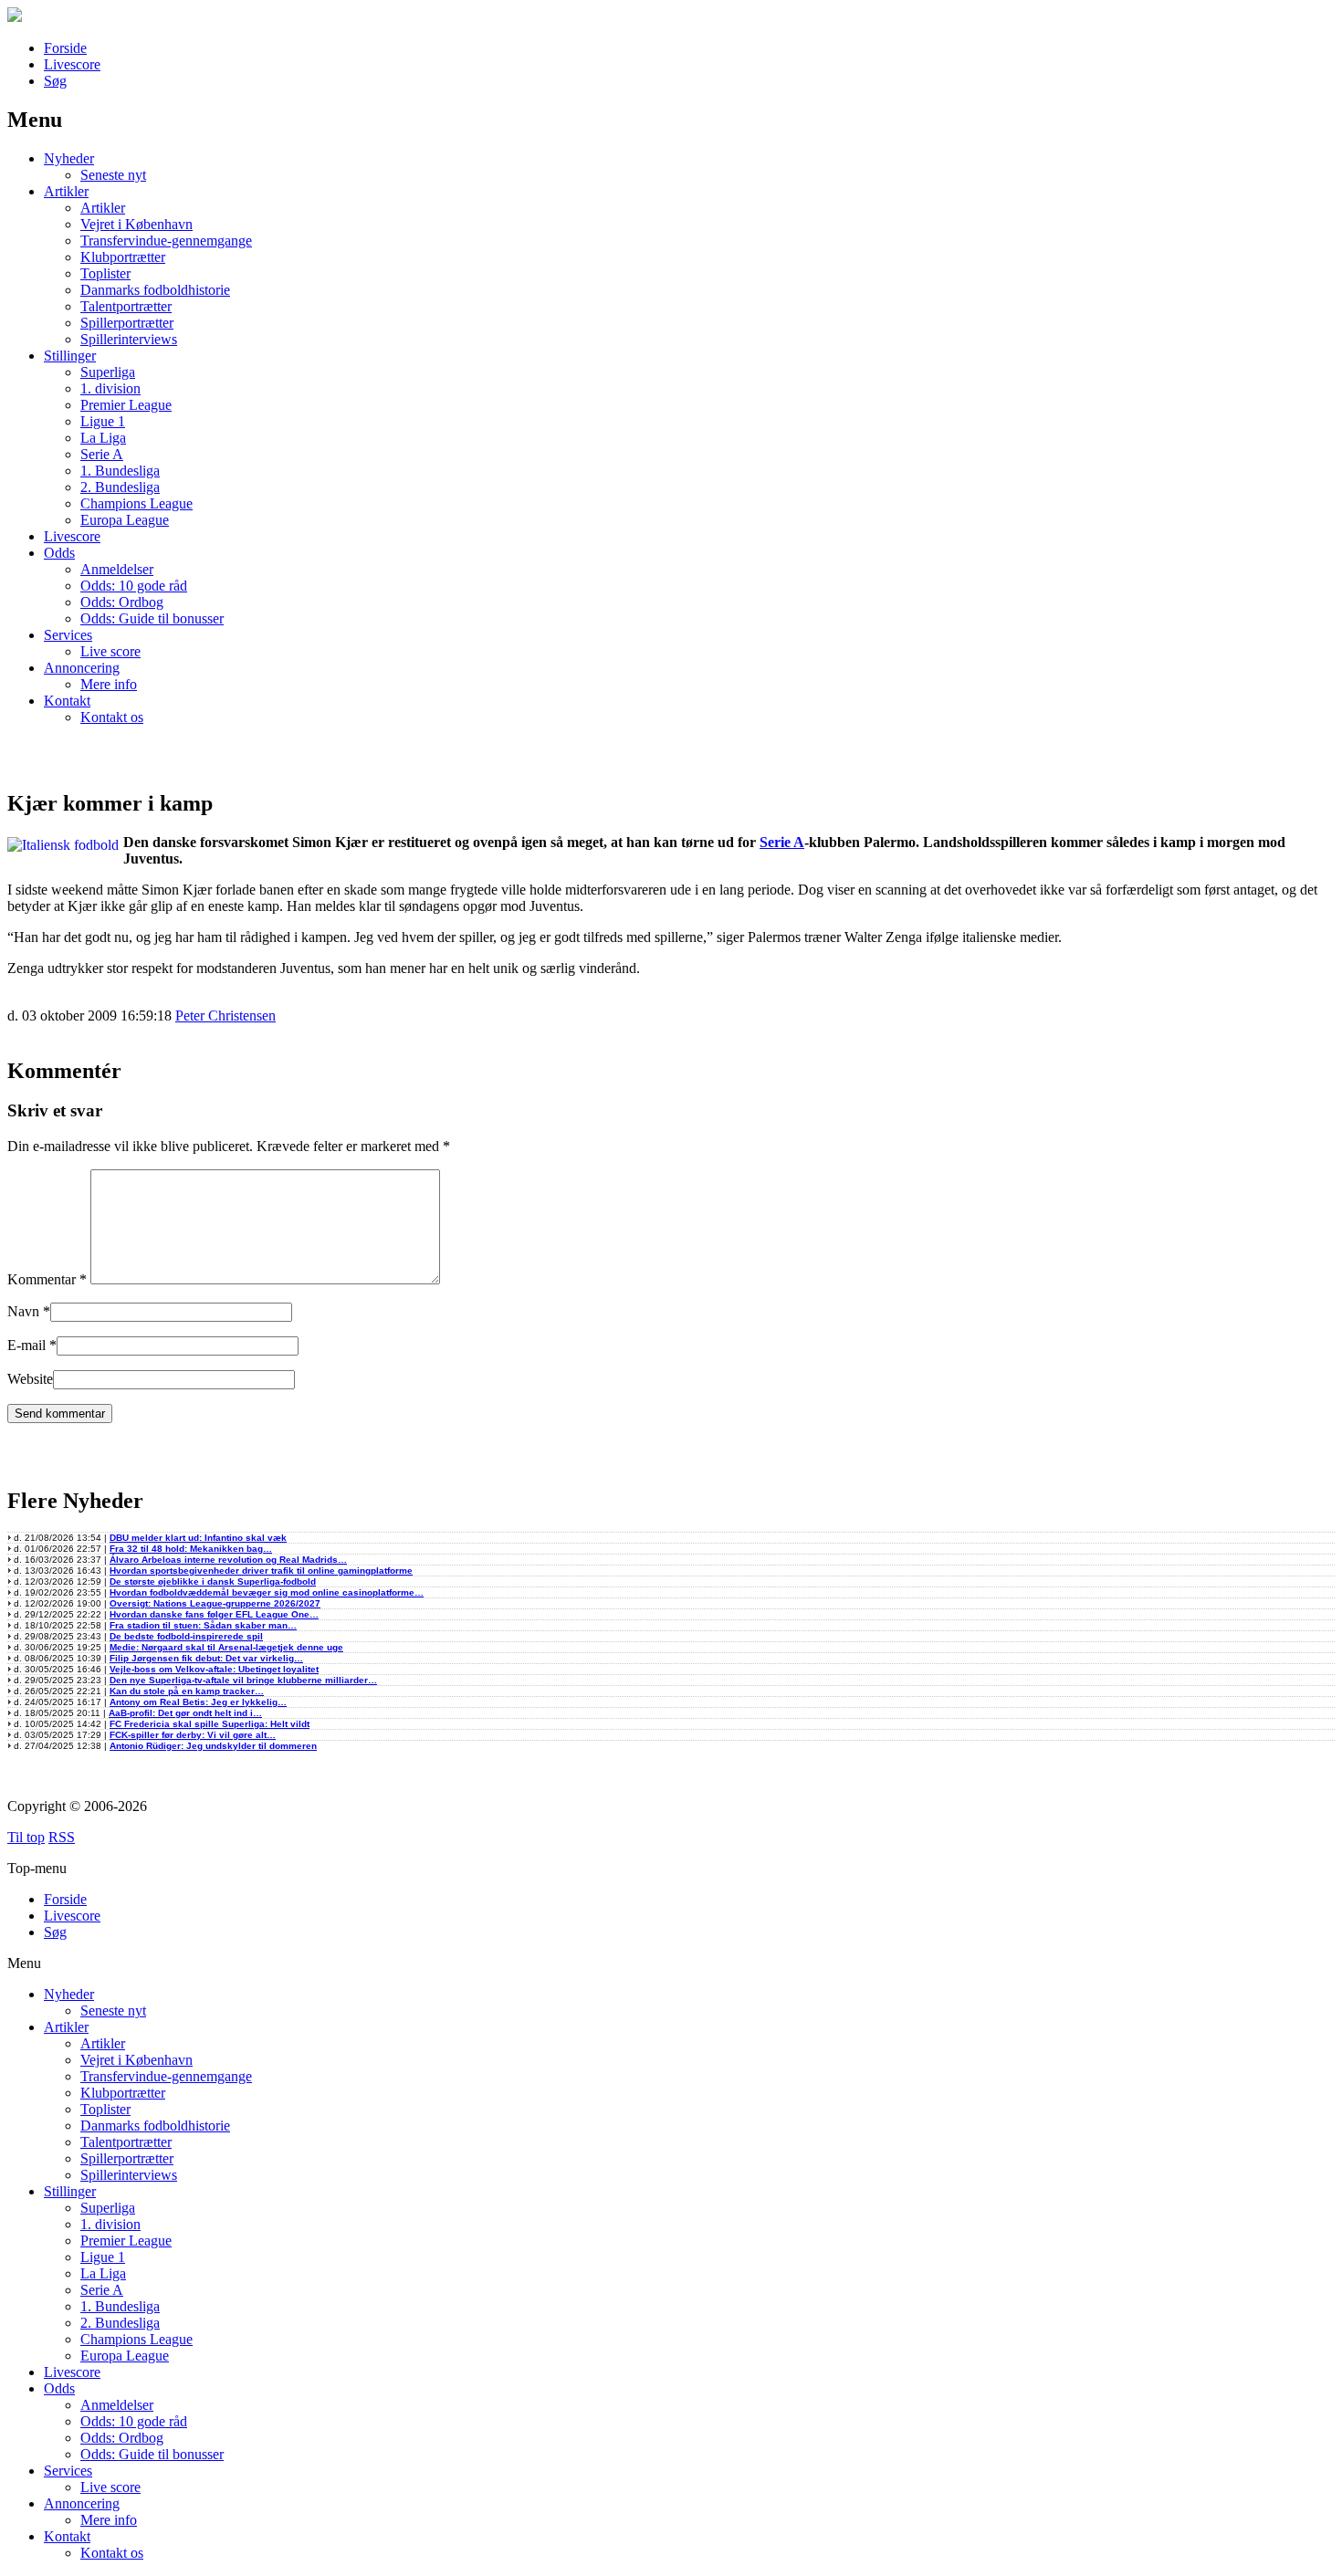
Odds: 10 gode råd (134, 586)
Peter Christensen (225, 1016)
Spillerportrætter (127, 323)
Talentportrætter (126, 306)
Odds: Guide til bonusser (152, 618)
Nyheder (69, 158)
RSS (62, 1837)
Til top (26, 1837)
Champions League (136, 503)
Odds (59, 553)
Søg (55, 81)
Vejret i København (136, 224)
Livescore (72, 64)
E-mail (26, 1345)
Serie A (102, 454)
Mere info (109, 684)
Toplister (105, 273)
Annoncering (82, 668)
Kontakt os (112, 717)
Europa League (125, 520)
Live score (110, 651)
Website (30, 1379)
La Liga (103, 438)
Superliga (108, 372)
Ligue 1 (103, 421)
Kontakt (67, 701)
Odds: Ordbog (122, 602)
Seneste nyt (113, 175)
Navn (23, 1311)
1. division (110, 388)
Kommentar (47, 1279)
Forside (65, 48)
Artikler (66, 191)
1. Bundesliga (120, 471)
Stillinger (70, 356)
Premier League (126, 405)
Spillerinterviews (129, 339)
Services (68, 635)
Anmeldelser (117, 569)
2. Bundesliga (120, 487)
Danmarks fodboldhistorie (155, 290)
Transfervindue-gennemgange (166, 241)
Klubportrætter (123, 257)
